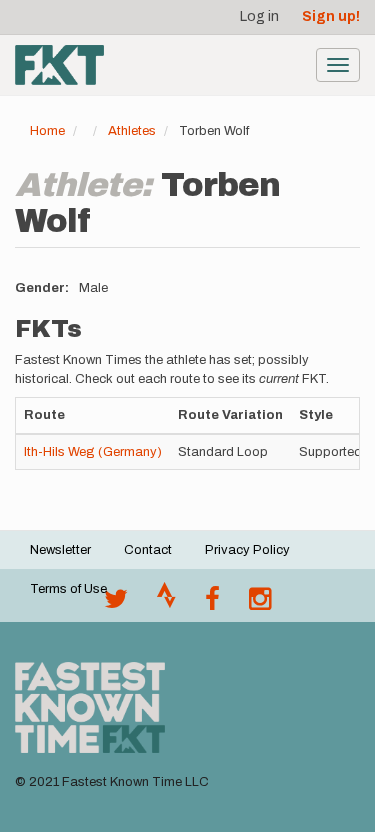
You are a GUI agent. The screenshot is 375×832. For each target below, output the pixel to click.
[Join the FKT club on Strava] (166, 604)
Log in (259, 16)
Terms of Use (68, 589)
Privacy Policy (247, 550)
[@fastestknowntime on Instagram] (260, 604)
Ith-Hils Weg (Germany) (93, 452)
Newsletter (60, 550)
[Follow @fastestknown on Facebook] (212, 604)
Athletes (132, 131)
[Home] (59, 65)
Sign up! (331, 16)
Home (47, 131)
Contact (148, 550)
